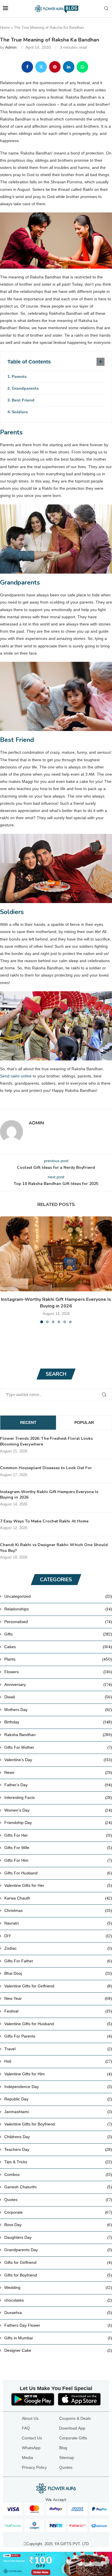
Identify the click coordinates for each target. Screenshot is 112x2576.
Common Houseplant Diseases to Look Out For (46, 1468)
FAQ (26, 2428)
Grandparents (25, 388)
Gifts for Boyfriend (58, 2275)
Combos (58, 2174)
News (58, 1772)
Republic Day (58, 2099)
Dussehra (58, 2313)
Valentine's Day (58, 1760)
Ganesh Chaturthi (58, 2187)
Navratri (58, 1923)
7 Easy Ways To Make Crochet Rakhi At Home (44, 1521)
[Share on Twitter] (41, 67)
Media (27, 2458)
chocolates (58, 2300)
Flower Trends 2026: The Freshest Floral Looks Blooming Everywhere (46, 1441)
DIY (58, 1936)
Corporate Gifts (73, 2438)
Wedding (58, 2287)
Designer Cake (58, 2350)
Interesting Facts (58, 1797)
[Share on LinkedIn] (69, 67)
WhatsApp (31, 2448)
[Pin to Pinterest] (55, 67)
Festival (58, 2011)
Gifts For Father (58, 1961)
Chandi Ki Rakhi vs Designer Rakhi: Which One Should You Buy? (54, 1548)
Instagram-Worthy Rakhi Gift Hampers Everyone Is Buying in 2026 (56, 1303)
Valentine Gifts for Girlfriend (58, 1986)
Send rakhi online (16, 1076)
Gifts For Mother (58, 1747)
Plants (58, 1659)
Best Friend (23, 400)
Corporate (58, 2212)
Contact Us (32, 2438)
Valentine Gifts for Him (58, 2074)
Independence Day (58, 2087)
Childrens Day (58, 2137)
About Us (30, 2418)
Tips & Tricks (58, 2162)
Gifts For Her (58, 1835)
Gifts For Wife (58, 1848)
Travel (58, 2049)
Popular (84, 1422)
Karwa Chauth (58, 1898)
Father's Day (58, 1785)
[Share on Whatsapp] (82, 67)
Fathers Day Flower (58, 2325)
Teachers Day (58, 2149)
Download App (72, 2428)
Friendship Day (58, 1823)
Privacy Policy (34, 2467)
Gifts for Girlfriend (58, 2262)
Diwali (58, 1697)
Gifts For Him (58, 1860)
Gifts (58, 1634)
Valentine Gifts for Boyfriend (58, 2124)
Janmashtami (58, 2112)
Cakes (58, 1647)
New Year (58, 1998)
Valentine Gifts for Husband (58, 2024)
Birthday (58, 1722)
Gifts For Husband (58, 1873)
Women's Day (58, 1810)
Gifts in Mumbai (58, 2338)
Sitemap (67, 2458)
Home (5, 28)
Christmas (58, 1910)
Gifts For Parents (58, 2036)
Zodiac (58, 1948)
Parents (19, 376)
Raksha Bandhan (58, 1735)
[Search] (106, 9)
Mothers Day (58, 1710)
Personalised (58, 1622)
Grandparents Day (58, 2250)
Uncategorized (58, 1596)
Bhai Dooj (58, 1973)
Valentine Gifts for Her (58, 1885)
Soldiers (20, 412)
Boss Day (58, 2225)
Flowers (58, 1672)
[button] (5, 1270)
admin (11, 47)
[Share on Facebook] (27, 67)
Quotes (58, 2200)
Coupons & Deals (75, 2418)
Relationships (58, 1609)
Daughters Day (58, 2237)
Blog (63, 2448)
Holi (58, 2061)
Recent (28, 1422)
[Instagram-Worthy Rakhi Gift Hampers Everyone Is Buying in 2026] (56, 1254)
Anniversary (58, 1684)
